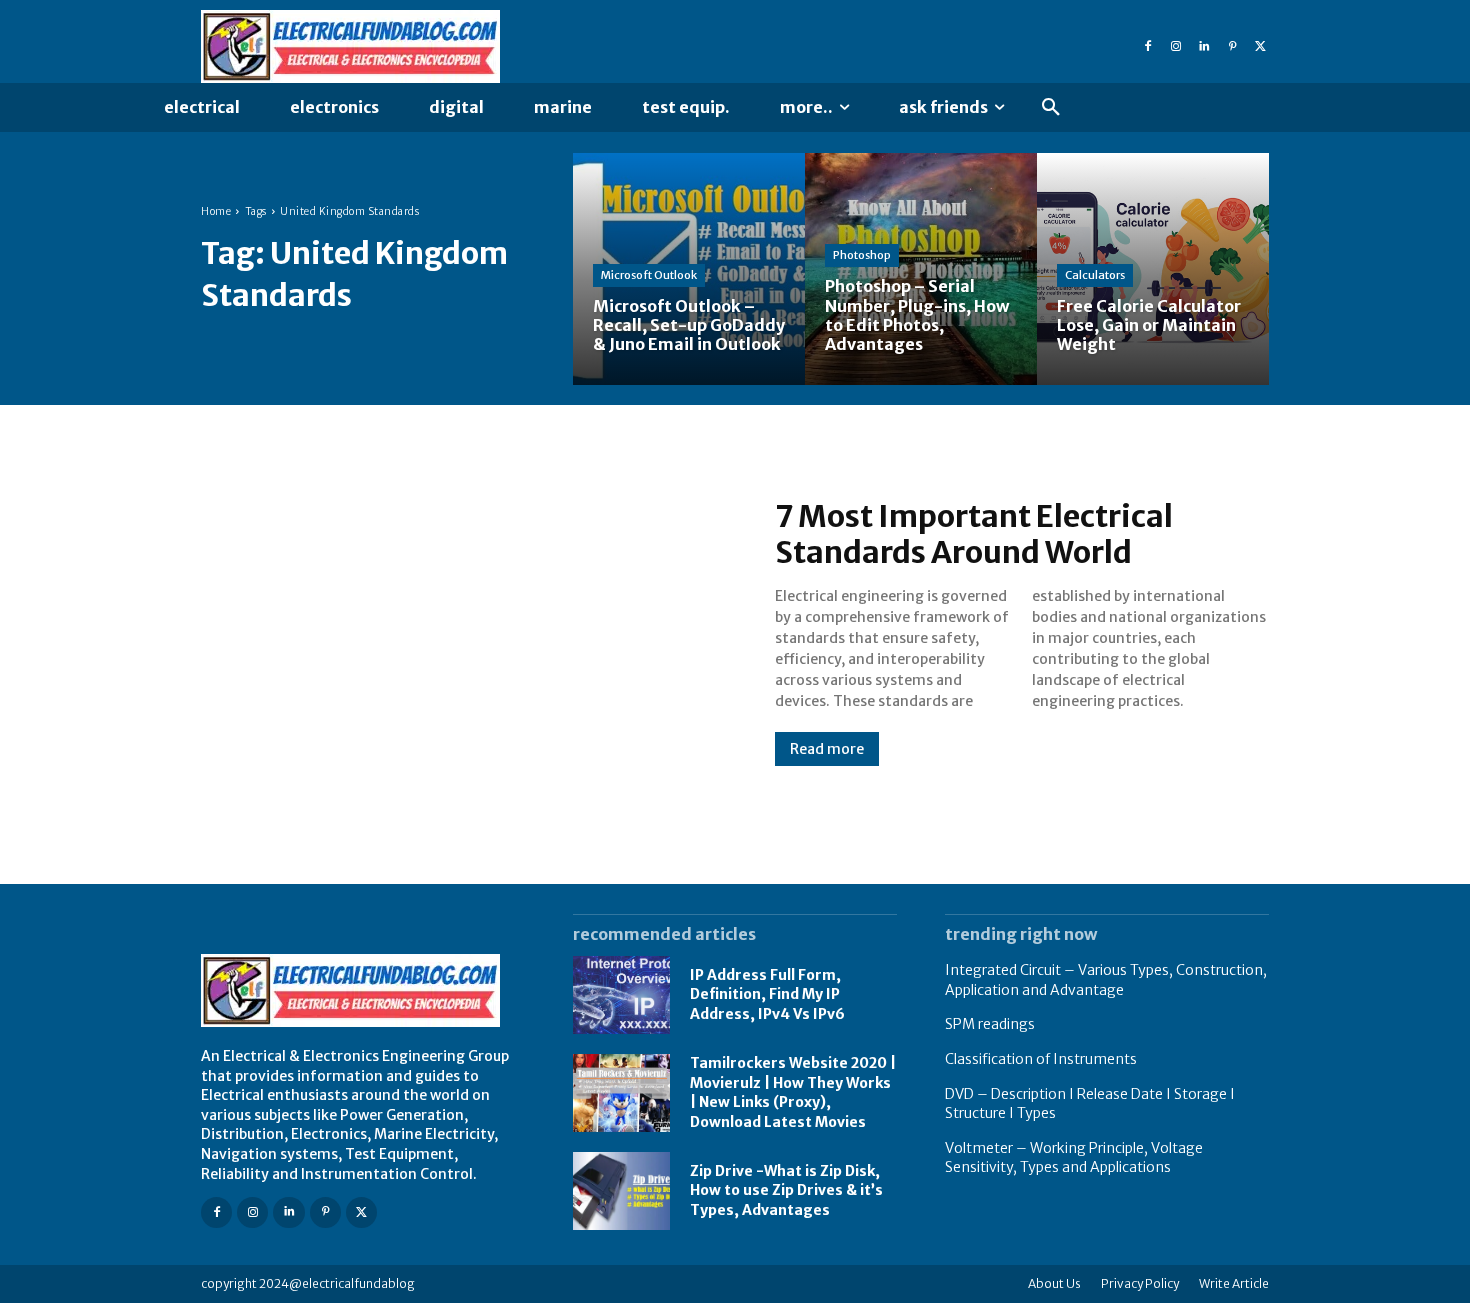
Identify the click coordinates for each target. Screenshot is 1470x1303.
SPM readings (990, 1024)
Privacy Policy (1140, 1283)
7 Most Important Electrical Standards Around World (974, 534)
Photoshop (862, 255)
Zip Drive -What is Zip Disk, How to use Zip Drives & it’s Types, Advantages (786, 1190)
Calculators (1095, 275)
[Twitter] (1260, 47)
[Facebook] (1148, 47)
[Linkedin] (1204, 47)
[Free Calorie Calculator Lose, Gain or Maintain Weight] (1153, 269)
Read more (827, 749)
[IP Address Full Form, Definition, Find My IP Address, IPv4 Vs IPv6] (621, 995)
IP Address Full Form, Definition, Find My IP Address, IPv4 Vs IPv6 (767, 994)
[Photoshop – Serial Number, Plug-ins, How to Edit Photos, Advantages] (921, 269)
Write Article (1234, 1283)
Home (216, 211)
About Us (1054, 1283)
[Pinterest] (1232, 47)
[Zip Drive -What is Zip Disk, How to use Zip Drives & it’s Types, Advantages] (621, 1191)
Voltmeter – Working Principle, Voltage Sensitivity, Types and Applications (1074, 1158)
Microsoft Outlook (649, 275)
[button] (1051, 108)
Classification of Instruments (1041, 1059)
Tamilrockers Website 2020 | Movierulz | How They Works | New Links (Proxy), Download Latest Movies (793, 1092)
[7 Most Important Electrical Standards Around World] (468, 632)
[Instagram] (1176, 47)
